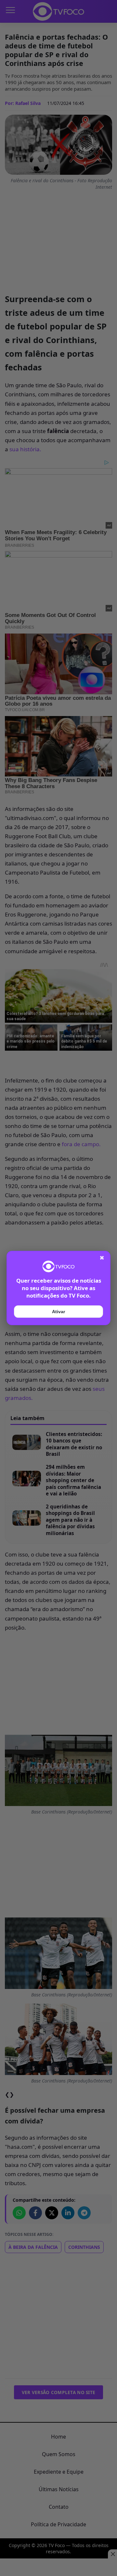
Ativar (58, 1312)
